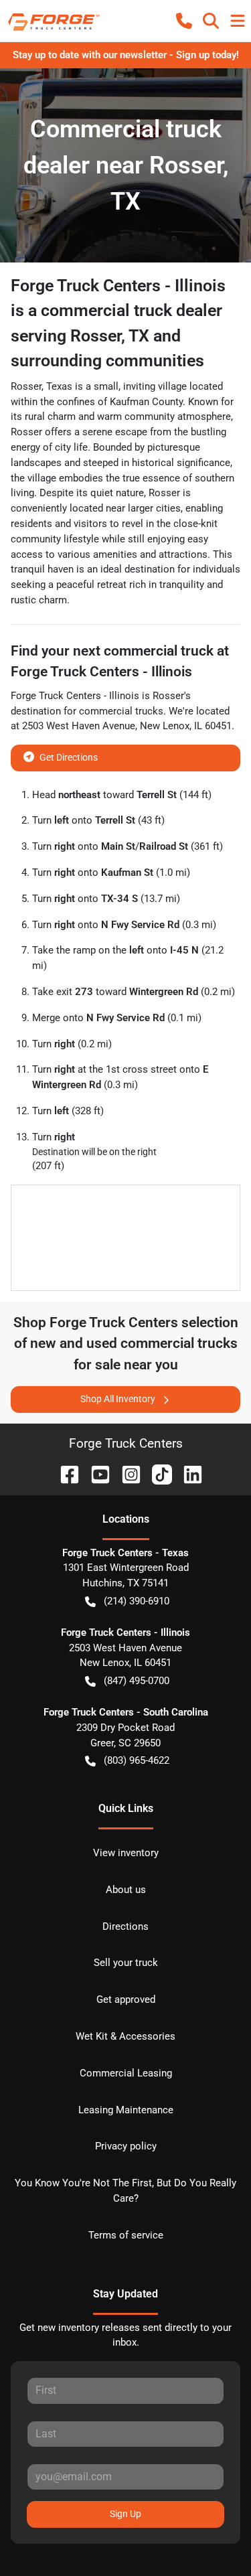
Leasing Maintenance (126, 2110)
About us (126, 1890)
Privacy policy (126, 2146)
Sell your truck (126, 1963)
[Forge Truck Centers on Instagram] (126, 1473)
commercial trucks (121, 711)
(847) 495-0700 (137, 1681)
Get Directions (69, 757)
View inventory (126, 1853)
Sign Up (125, 2514)
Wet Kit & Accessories (125, 2036)
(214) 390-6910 (137, 1601)
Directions (125, 1926)
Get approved (126, 1999)
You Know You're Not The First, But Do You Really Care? (125, 2191)
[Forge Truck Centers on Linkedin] (187, 1473)
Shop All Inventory (118, 1399)
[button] (184, 21)
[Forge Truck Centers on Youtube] (95, 1473)
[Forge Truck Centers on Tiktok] (157, 1473)
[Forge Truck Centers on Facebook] (64, 1473)
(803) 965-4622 (137, 1760)
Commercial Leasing (126, 2073)
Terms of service (126, 2235)
